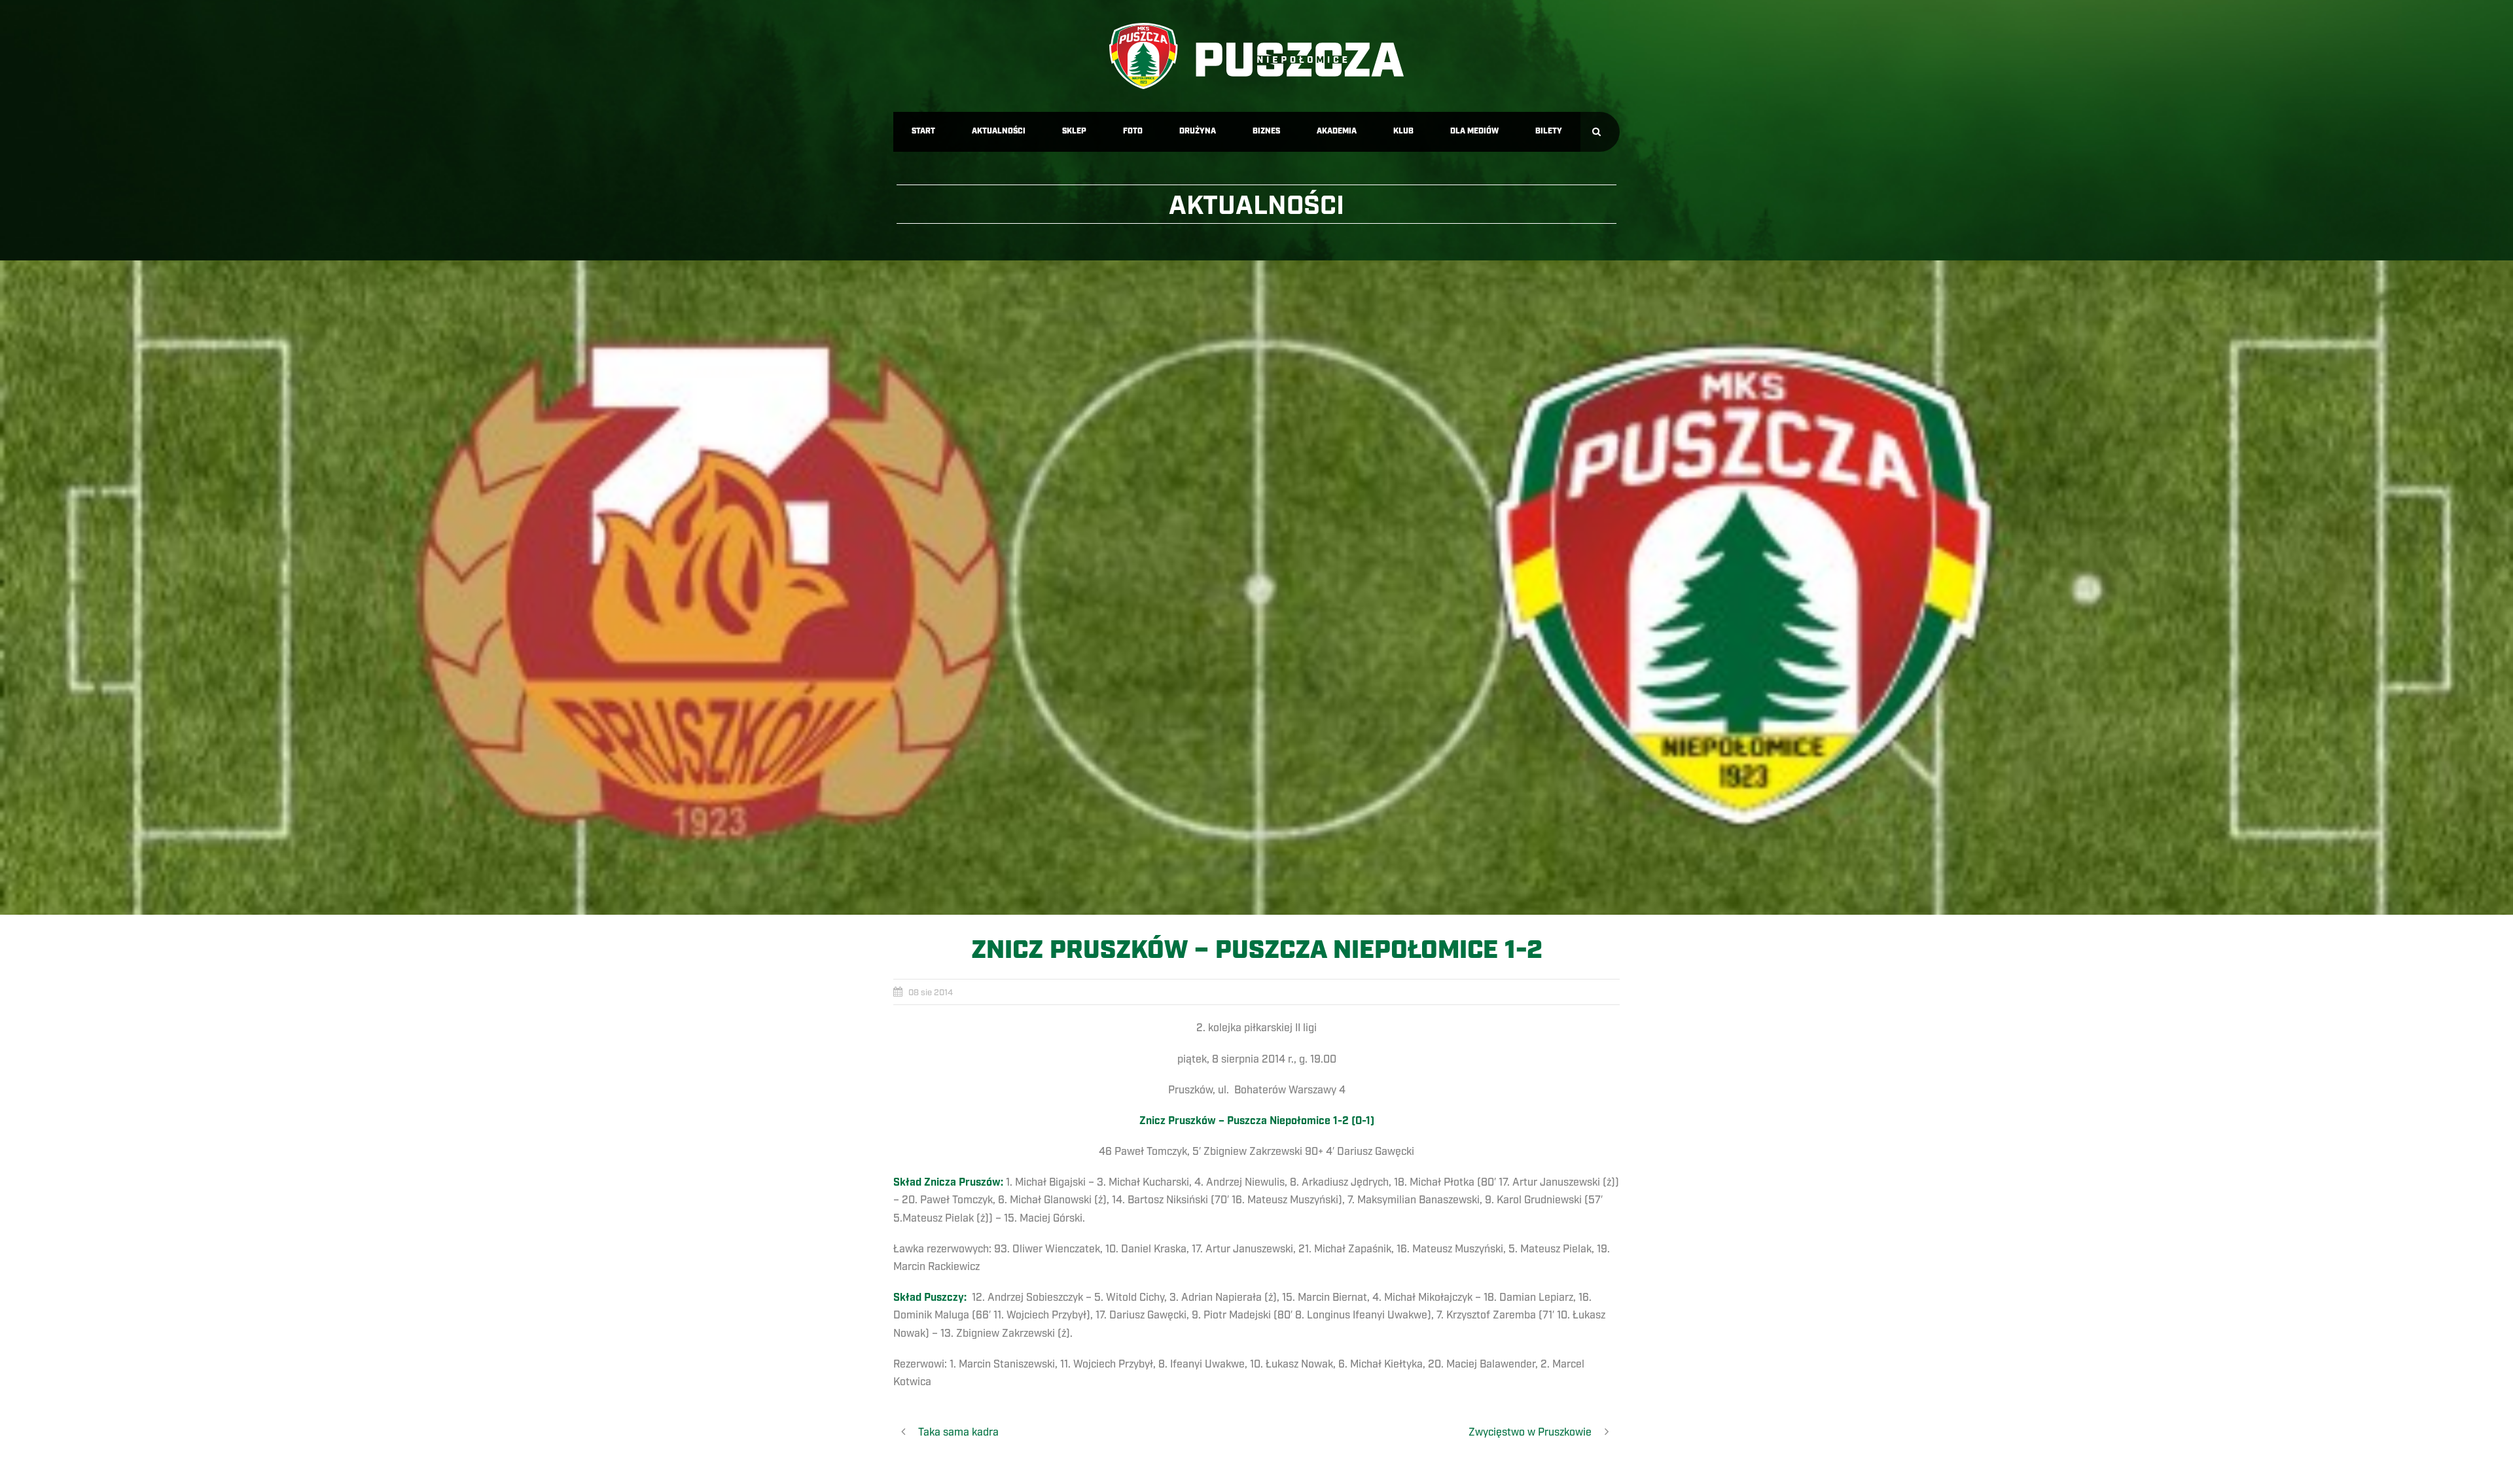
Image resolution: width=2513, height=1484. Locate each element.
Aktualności (999, 131)
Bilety (1549, 131)
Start (923, 131)
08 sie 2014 (931, 993)
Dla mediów (1474, 131)
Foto (1133, 131)
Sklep (1074, 131)
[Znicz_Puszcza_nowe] (1256, 588)
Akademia (1337, 131)
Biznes (1266, 131)
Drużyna (1198, 131)
